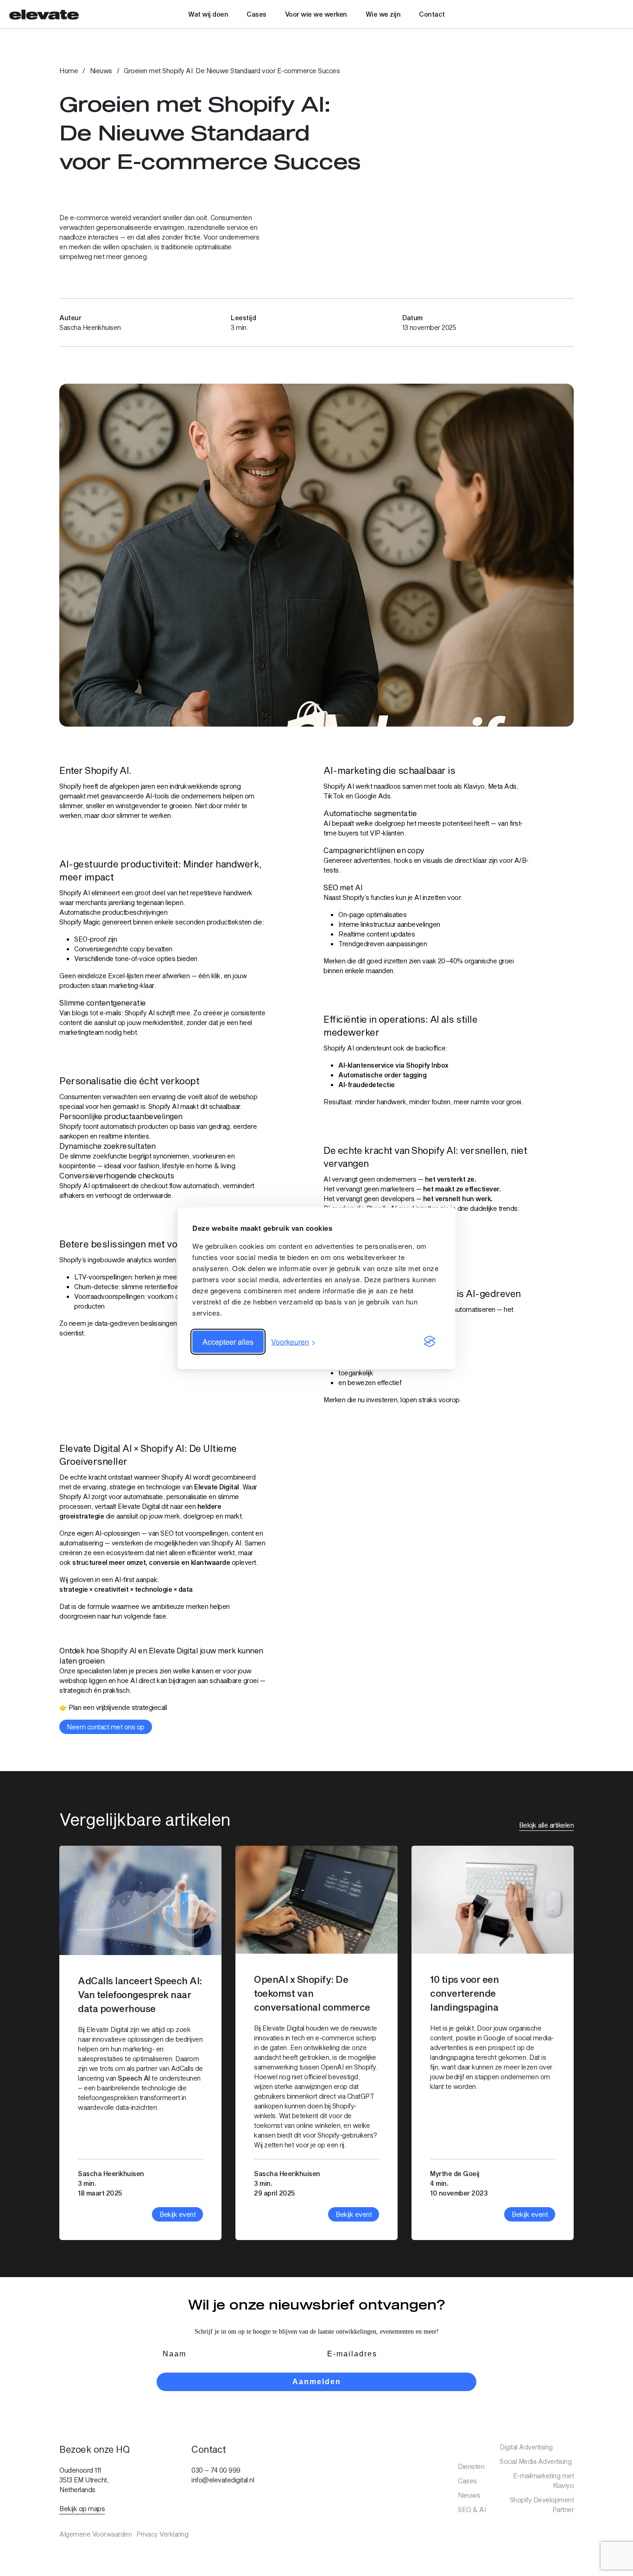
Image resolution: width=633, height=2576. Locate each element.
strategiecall (149, 1707)
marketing (123, 985)
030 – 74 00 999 (216, 2470)
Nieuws (101, 71)
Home (69, 71)
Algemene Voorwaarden (95, 2534)
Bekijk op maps (82, 2509)
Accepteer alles (228, 1341)
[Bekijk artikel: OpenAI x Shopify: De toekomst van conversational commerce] (316, 2043)
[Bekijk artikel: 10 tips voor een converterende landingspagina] (493, 2043)
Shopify (70, 786)
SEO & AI (472, 2510)
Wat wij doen (208, 14)
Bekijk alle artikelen (547, 1825)
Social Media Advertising (535, 2461)
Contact (432, 14)
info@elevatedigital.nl (223, 2480)
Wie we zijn (383, 14)
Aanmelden (317, 2382)
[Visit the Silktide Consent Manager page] (430, 1342)
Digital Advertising (526, 2447)
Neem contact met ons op (106, 1727)
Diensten (471, 2466)
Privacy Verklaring (162, 2534)
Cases (256, 14)
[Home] (44, 14)
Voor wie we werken (316, 14)
